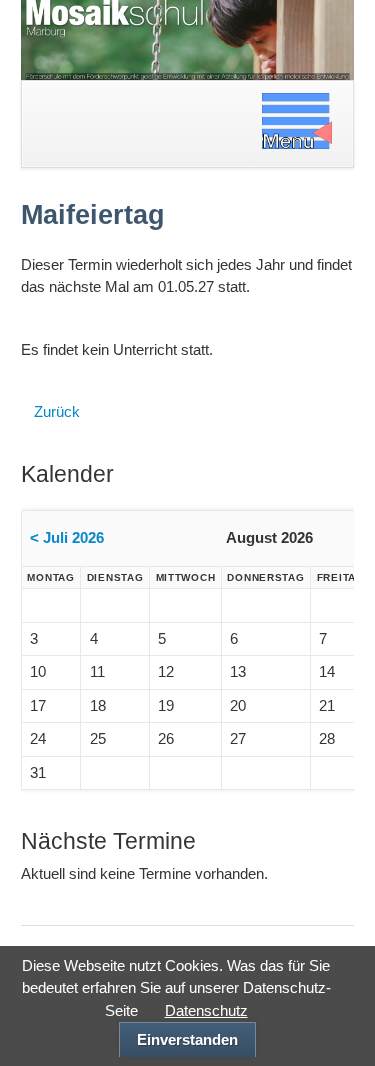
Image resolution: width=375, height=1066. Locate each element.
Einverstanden (187, 1039)
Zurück (57, 411)
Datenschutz (206, 1010)
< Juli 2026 (67, 537)
